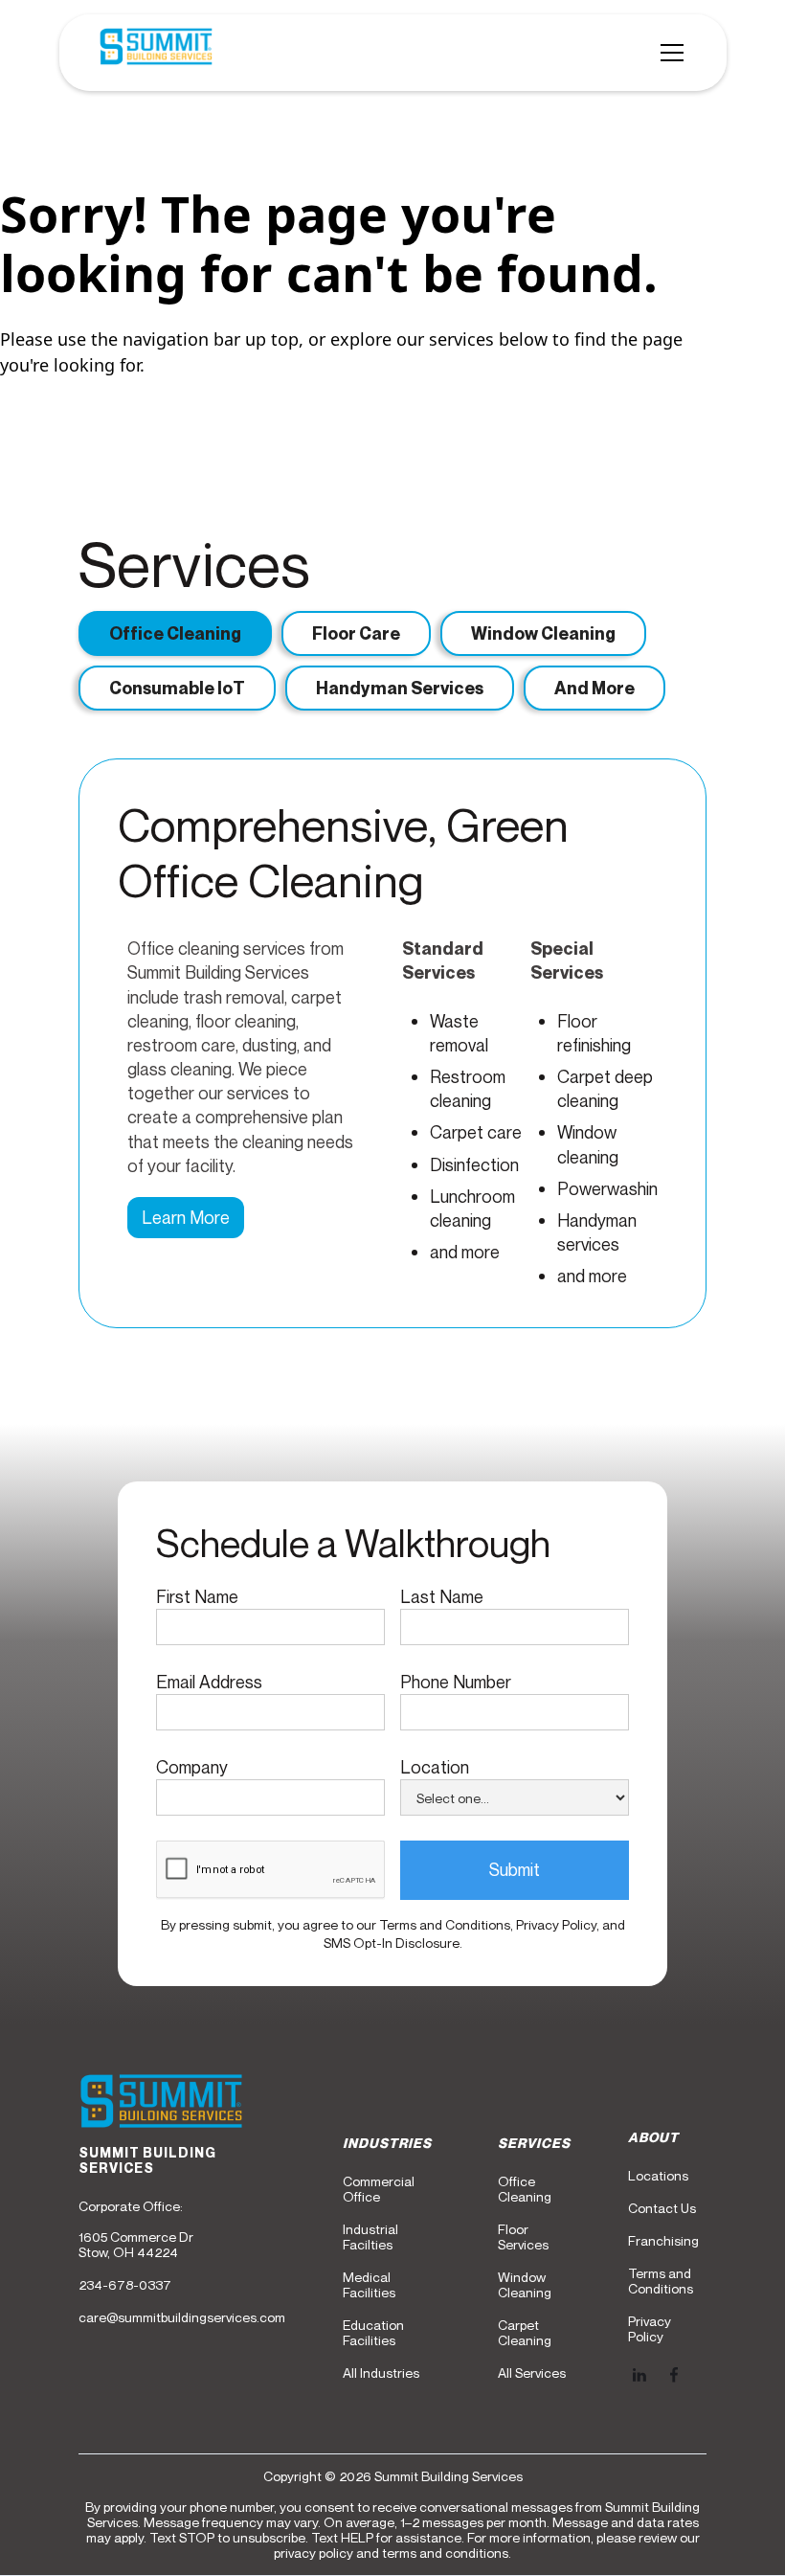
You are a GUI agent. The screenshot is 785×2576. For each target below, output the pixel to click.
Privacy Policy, (559, 1924)
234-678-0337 (125, 2285)
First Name (197, 1596)
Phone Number (456, 1682)
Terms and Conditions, (448, 1924)
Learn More (186, 1217)
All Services (532, 2373)
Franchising (663, 2241)
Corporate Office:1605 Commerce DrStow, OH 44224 (136, 2229)
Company (192, 1767)
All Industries (381, 2373)
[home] (156, 53)
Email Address (209, 1682)
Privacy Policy (650, 2329)
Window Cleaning (525, 2285)
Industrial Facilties (370, 2237)
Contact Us (662, 2208)
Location (435, 1767)
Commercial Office (379, 2189)
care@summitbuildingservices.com (182, 2317)
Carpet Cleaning (525, 2333)
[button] (668, 53)
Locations (658, 2176)
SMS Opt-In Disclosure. (393, 1943)
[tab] (175, 633)
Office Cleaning (525, 2189)
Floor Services (523, 2237)
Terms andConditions (661, 2281)
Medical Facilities (369, 2285)
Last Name (442, 1596)
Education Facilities (373, 2333)
